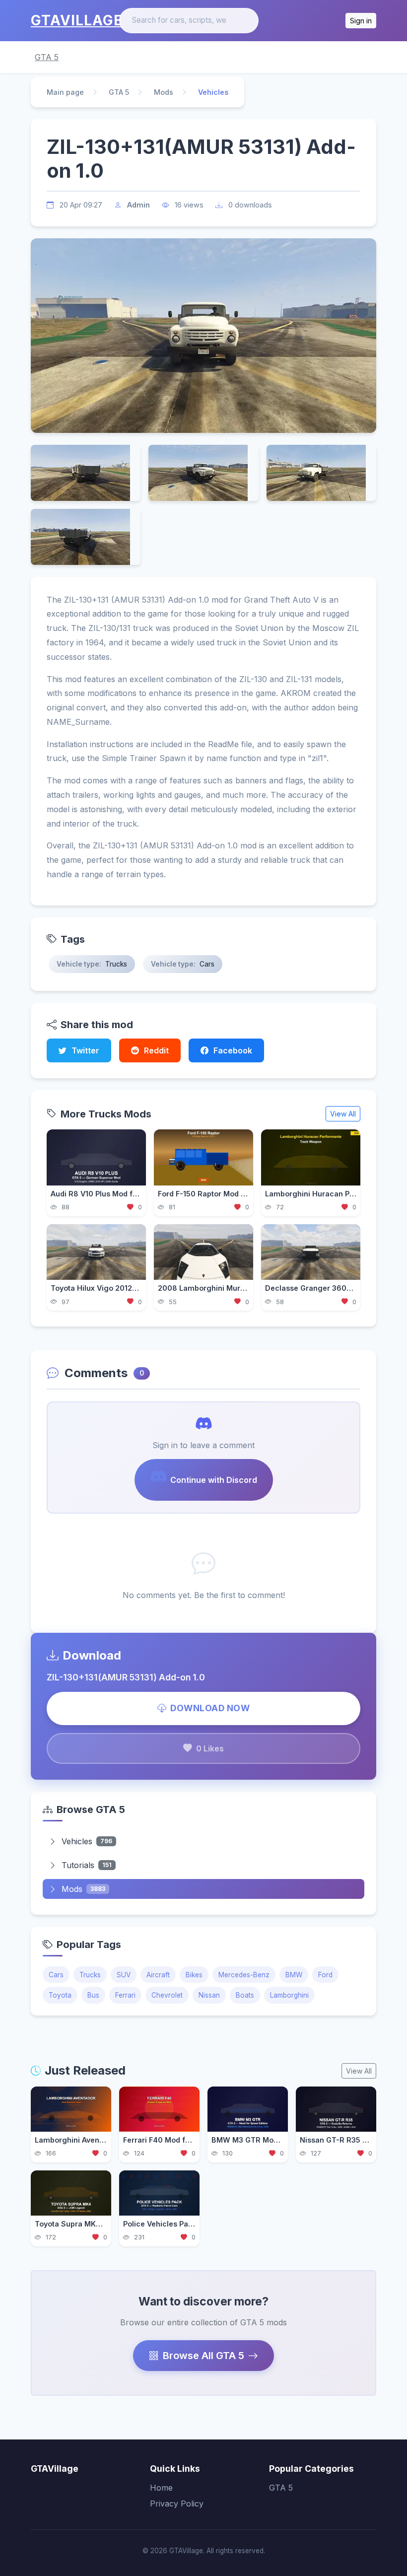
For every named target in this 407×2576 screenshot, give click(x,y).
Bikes (194, 1975)
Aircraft (158, 1975)
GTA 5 (47, 57)
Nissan (209, 1995)
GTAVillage (77, 20)
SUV (124, 1975)
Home (161, 2488)
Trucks (90, 1975)
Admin (138, 205)
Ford (325, 1975)
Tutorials (87, 1865)
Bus (93, 1995)
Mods (164, 92)
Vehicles (87, 1841)
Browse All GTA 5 (203, 2356)
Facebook (233, 1050)
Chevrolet (167, 1995)
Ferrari (125, 1995)
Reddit (156, 1050)
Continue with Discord (214, 1480)
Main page (65, 92)
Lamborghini (289, 1995)
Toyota (60, 1995)
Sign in (361, 21)
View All (343, 1114)
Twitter (85, 1050)
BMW (294, 1975)
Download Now (210, 1708)
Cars (56, 1975)
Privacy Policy (177, 2504)
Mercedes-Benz (244, 1975)
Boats (245, 1995)
